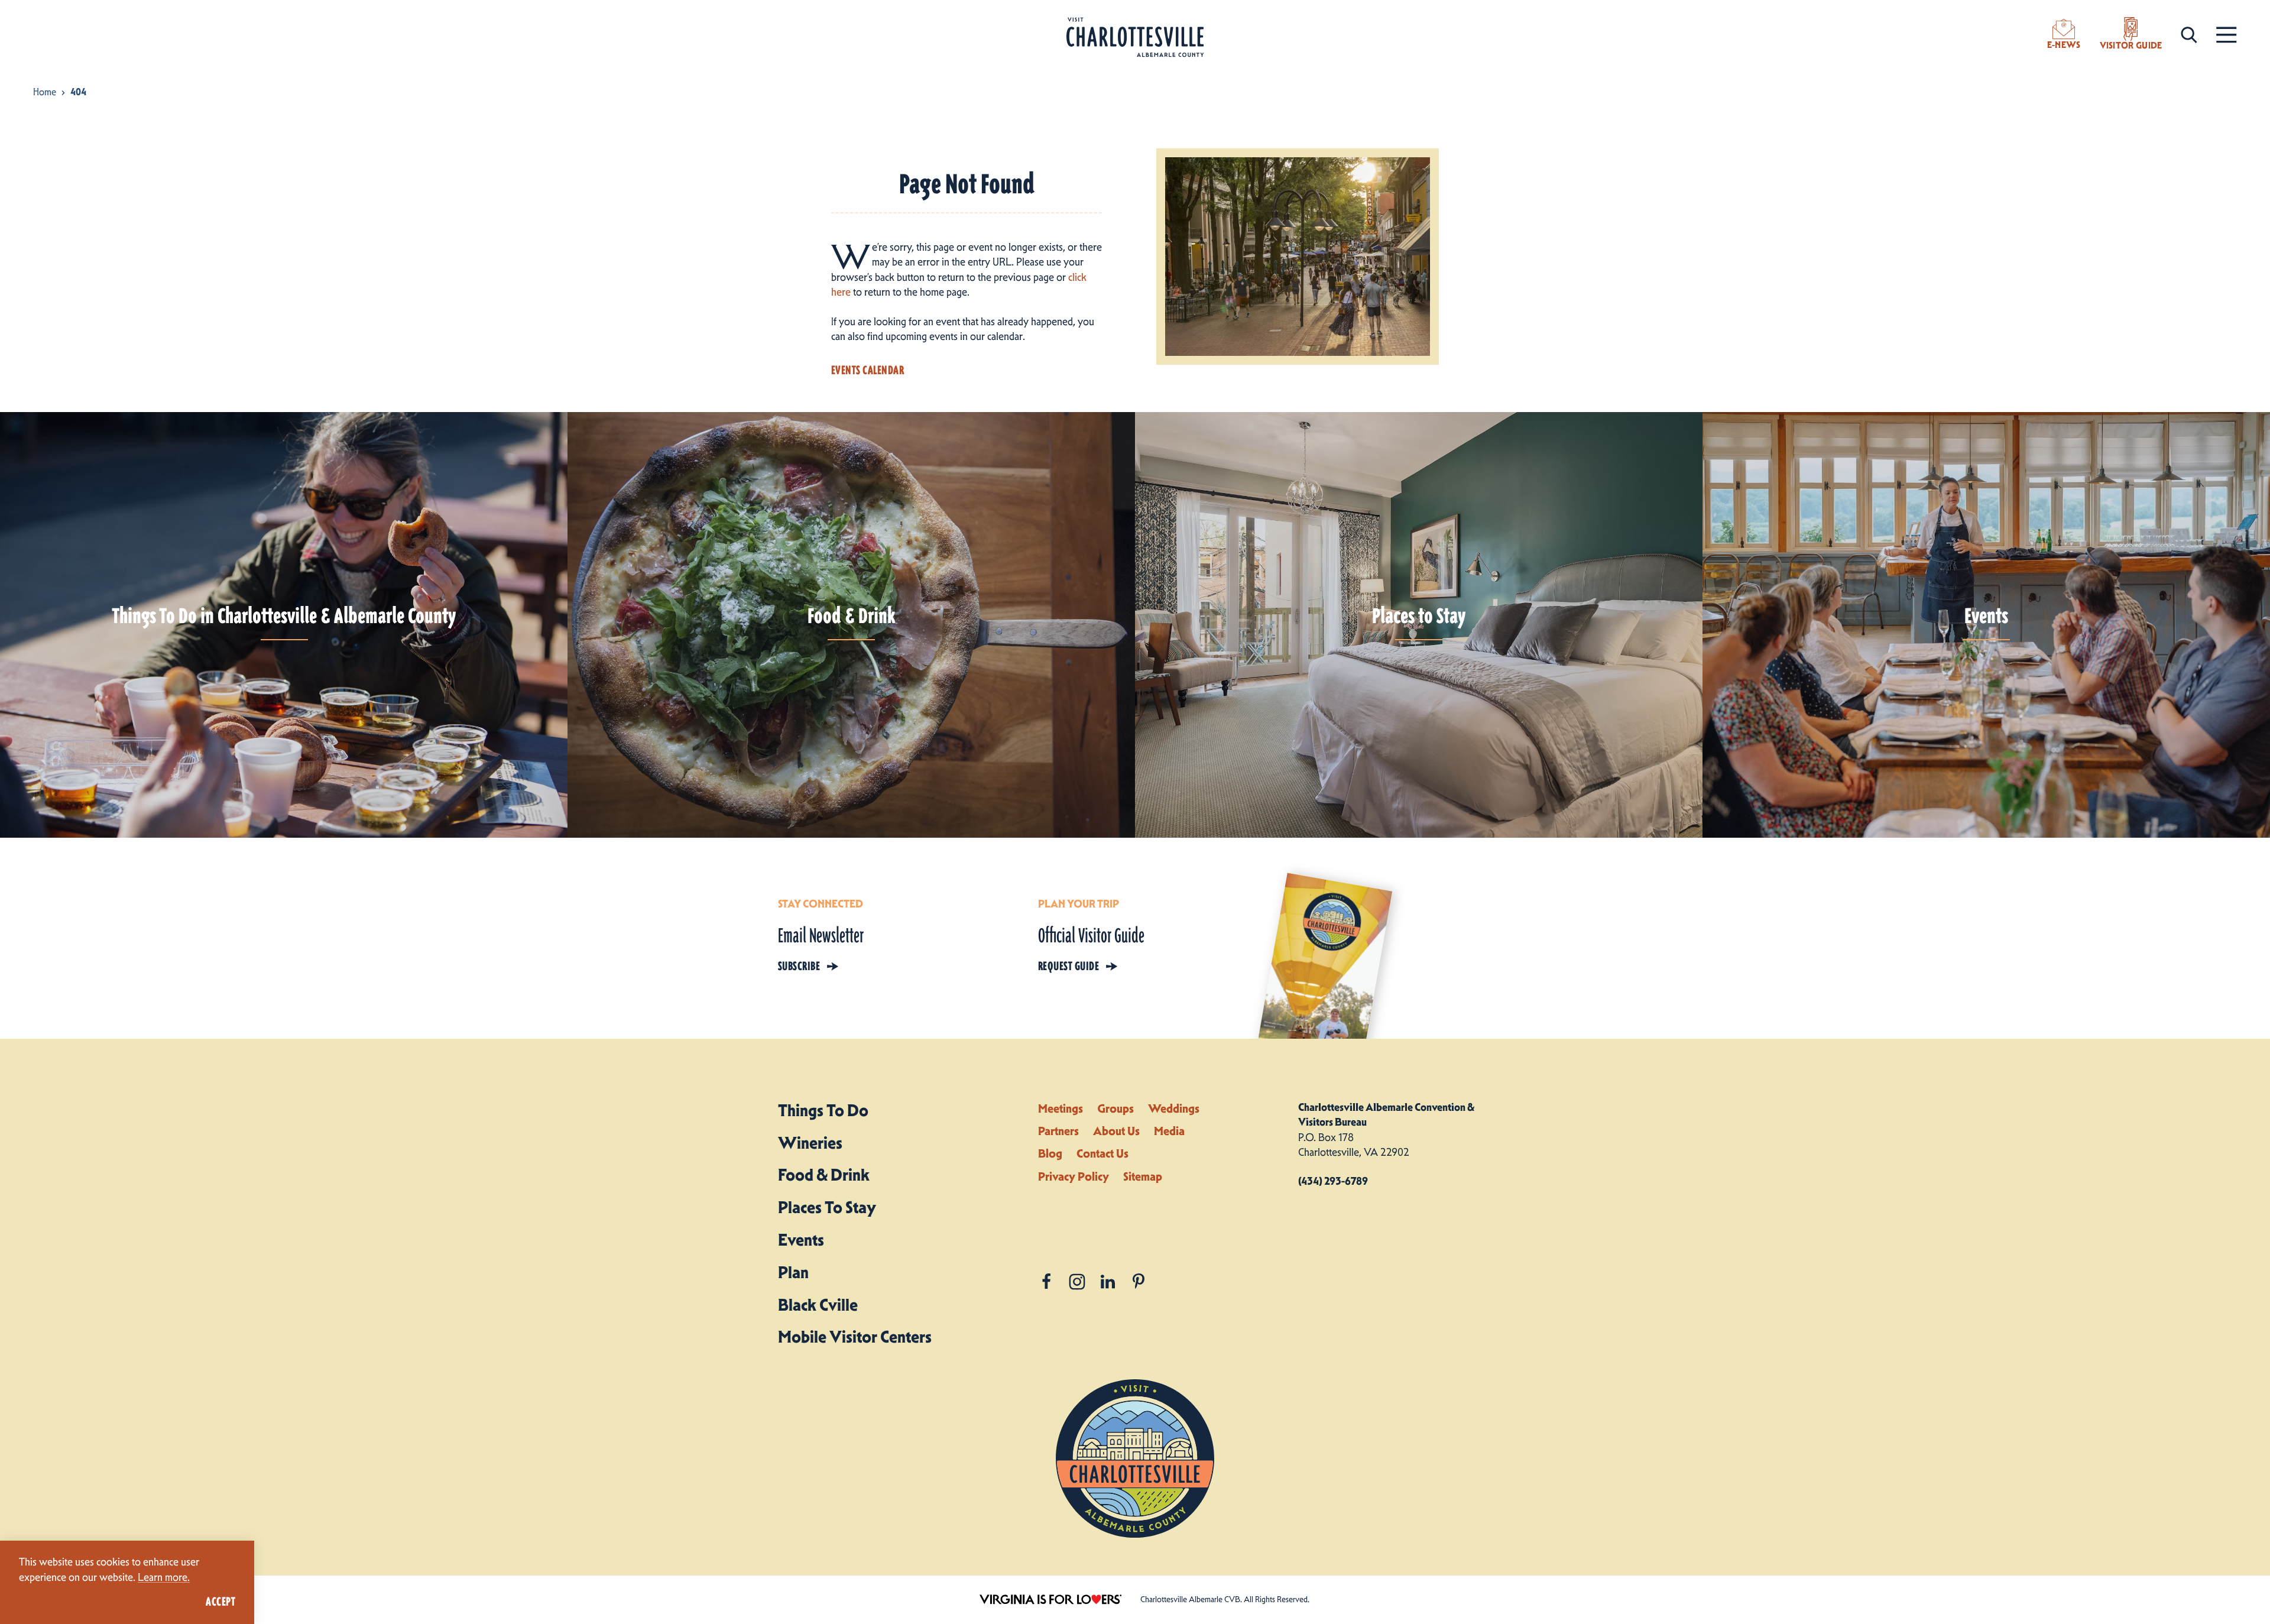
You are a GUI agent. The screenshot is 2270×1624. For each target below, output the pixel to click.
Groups (1115, 1108)
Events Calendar (868, 370)
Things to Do (823, 1110)
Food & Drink (824, 1175)
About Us (1116, 1131)
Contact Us (1102, 1153)
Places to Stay (827, 1207)
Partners (1058, 1131)
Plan (793, 1272)
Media (1169, 1131)
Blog (1050, 1153)
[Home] (1135, 38)
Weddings (1174, 1108)
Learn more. (164, 1577)
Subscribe (799, 966)
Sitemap (1143, 1176)
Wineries (810, 1143)
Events (801, 1240)
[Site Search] (2189, 34)
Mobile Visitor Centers (855, 1337)
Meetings (1061, 1108)
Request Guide (1068, 966)
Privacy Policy (1074, 1176)
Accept (220, 1602)
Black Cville (818, 1305)
